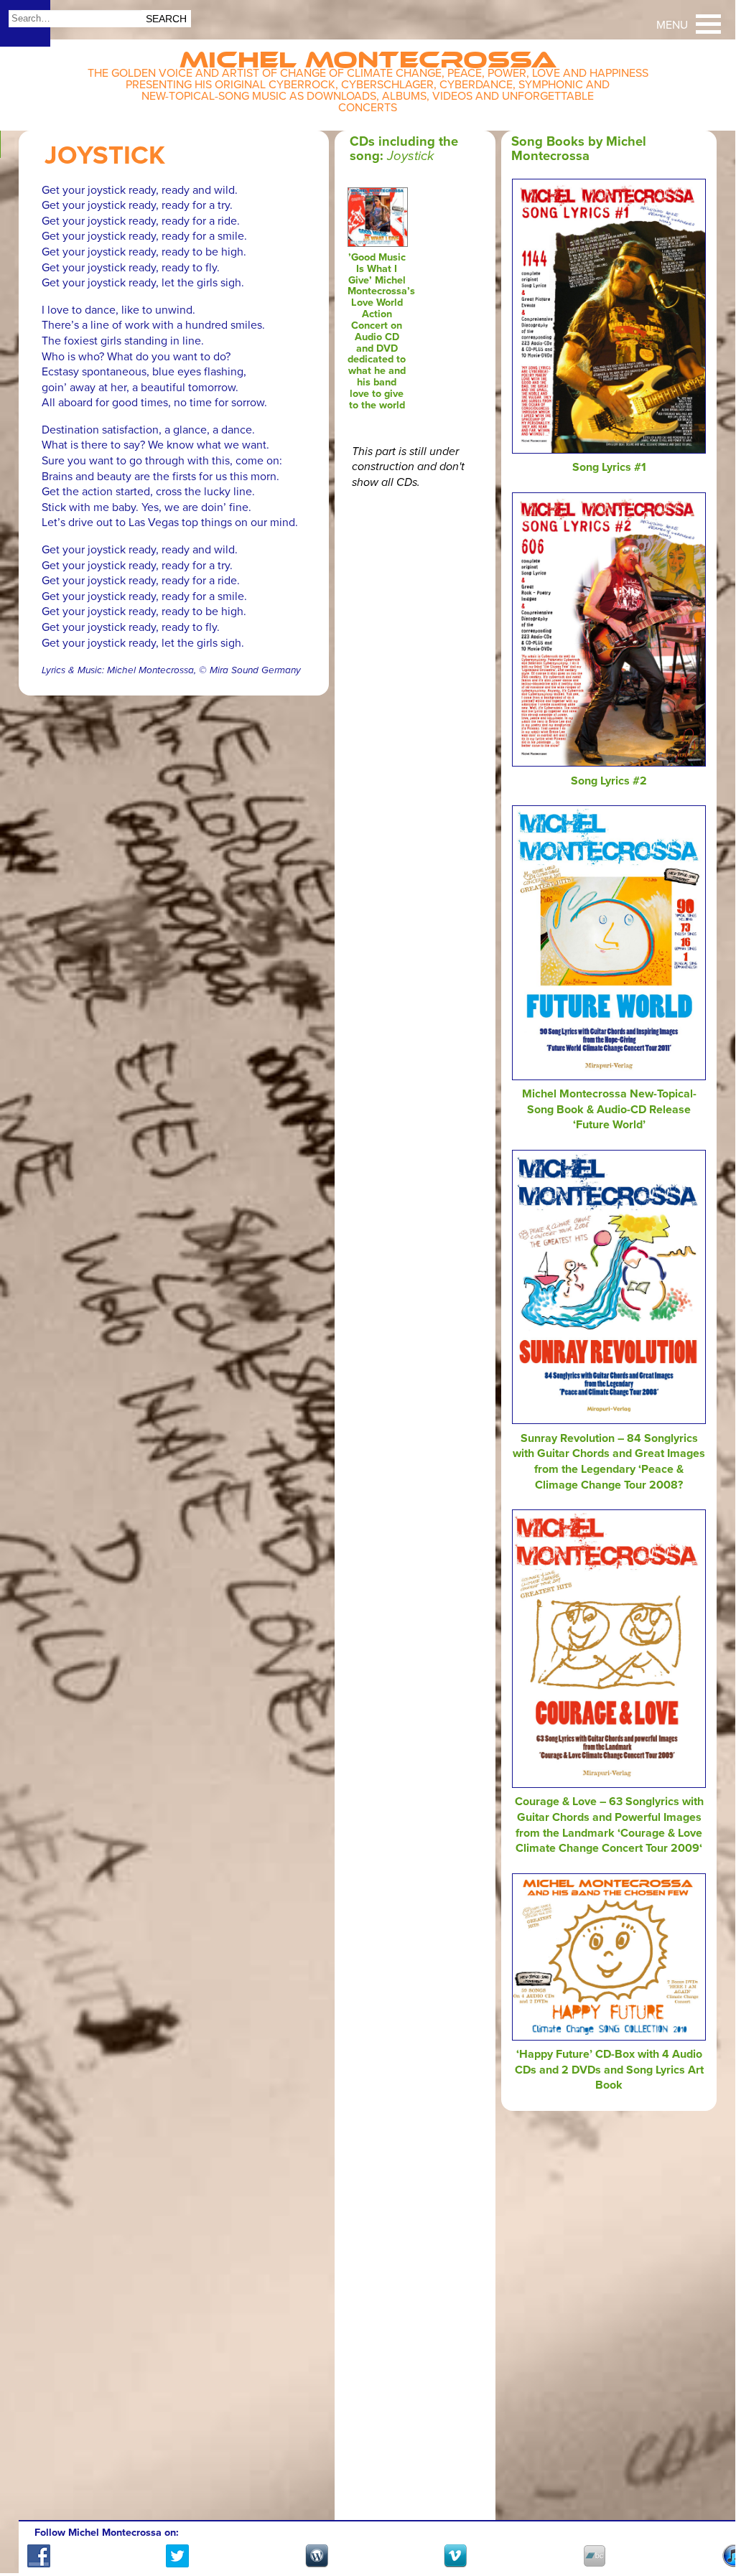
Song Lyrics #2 (609, 781)
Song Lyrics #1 (609, 467)
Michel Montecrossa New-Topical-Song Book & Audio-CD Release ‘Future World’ (609, 1109)
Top (707, 2521)
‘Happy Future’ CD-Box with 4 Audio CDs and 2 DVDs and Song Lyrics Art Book (609, 2070)
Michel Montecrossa (368, 55)
